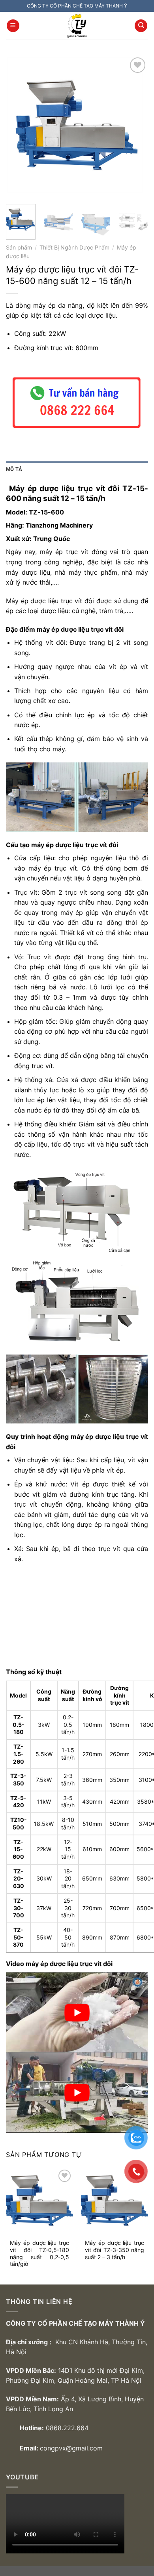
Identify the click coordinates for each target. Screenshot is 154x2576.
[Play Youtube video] (77, 2012)
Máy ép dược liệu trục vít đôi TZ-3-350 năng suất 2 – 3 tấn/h (115, 2250)
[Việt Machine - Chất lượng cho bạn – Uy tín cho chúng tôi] (77, 26)
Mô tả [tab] (14, 469)
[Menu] (13, 26)
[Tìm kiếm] (141, 26)
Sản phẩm (19, 248)
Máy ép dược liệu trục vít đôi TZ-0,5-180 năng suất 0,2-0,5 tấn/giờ (39, 2253)
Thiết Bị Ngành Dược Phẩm (74, 248)
